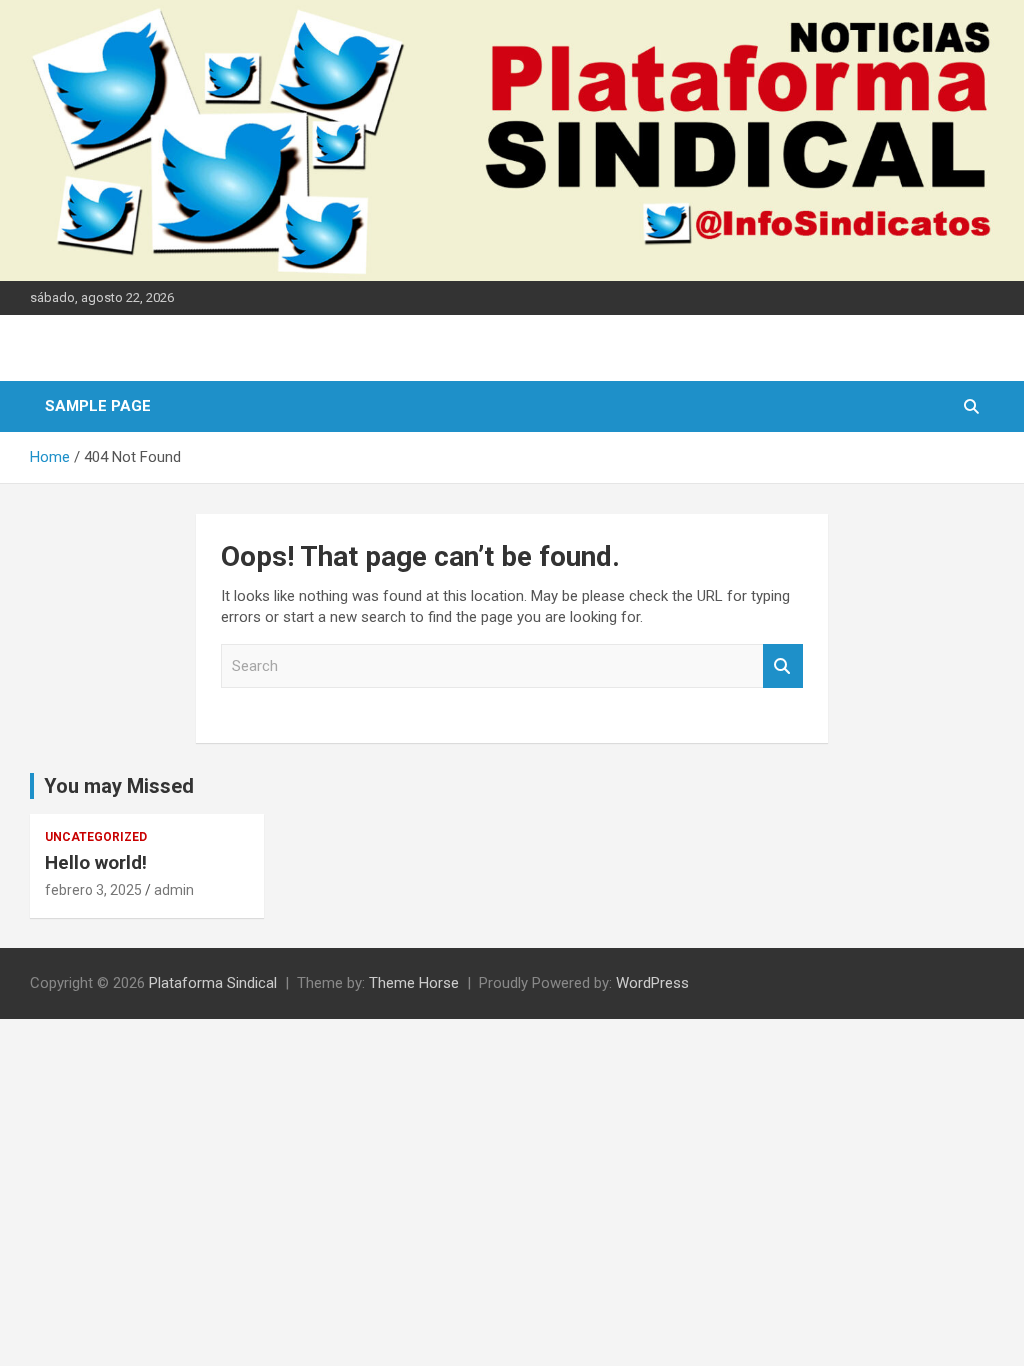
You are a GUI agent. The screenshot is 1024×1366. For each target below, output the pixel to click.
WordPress (652, 983)
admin (174, 890)
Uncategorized (96, 837)
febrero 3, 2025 (93, 890)
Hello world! (96, 862)
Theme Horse (414, 983)
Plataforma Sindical (213, 983)
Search (783, 666)
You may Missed (119, 786)
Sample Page (98, 406)
